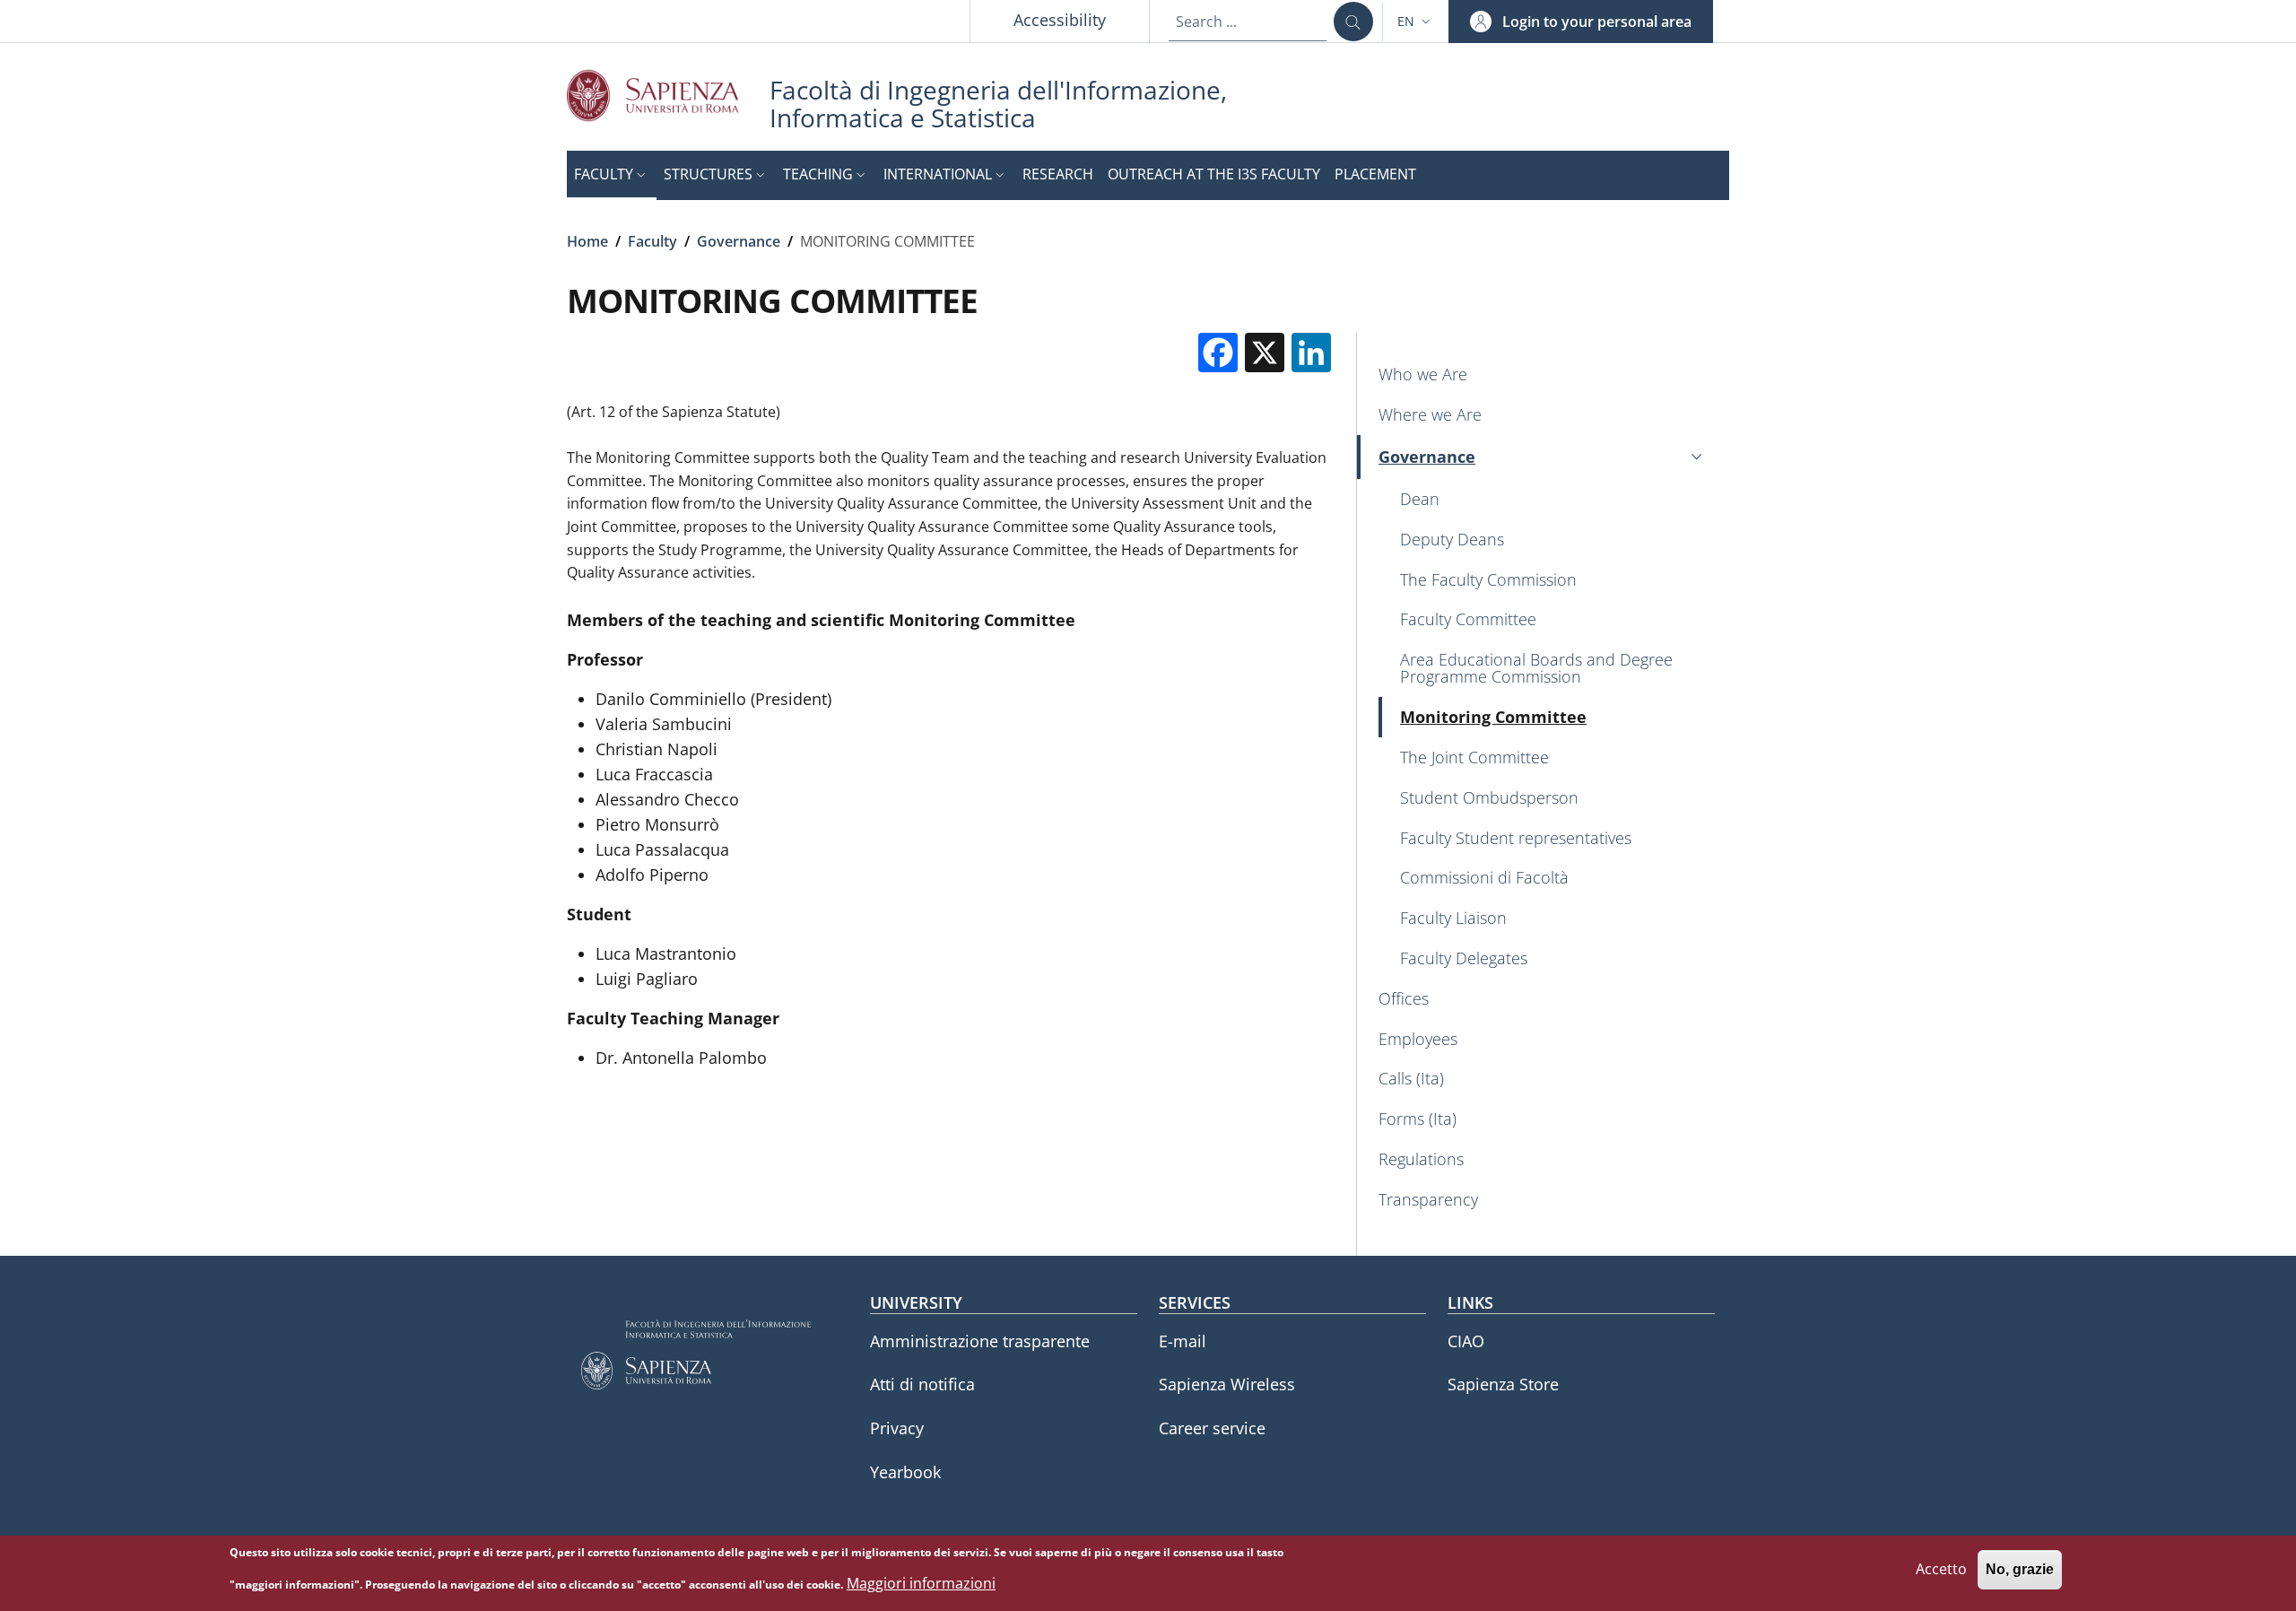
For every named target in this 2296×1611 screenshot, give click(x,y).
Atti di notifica (922, 1384)
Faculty (652, 241)
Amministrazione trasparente (980, 1341)
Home (587, 241)
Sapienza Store (1503, 1384)
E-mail (1183, 1341)
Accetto (1941, 1570)
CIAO (1466, 1341)
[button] (1416, 22)
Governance (739, 241)
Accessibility (1060, 20)
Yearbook (905, 1472)
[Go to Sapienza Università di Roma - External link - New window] (668, 96)
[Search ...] (1353, 22)
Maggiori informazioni (921, 1583)
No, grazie (2020, 1570)
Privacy (897, 1428)
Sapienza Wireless (1227, 1384)
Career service (1212, 1428)
